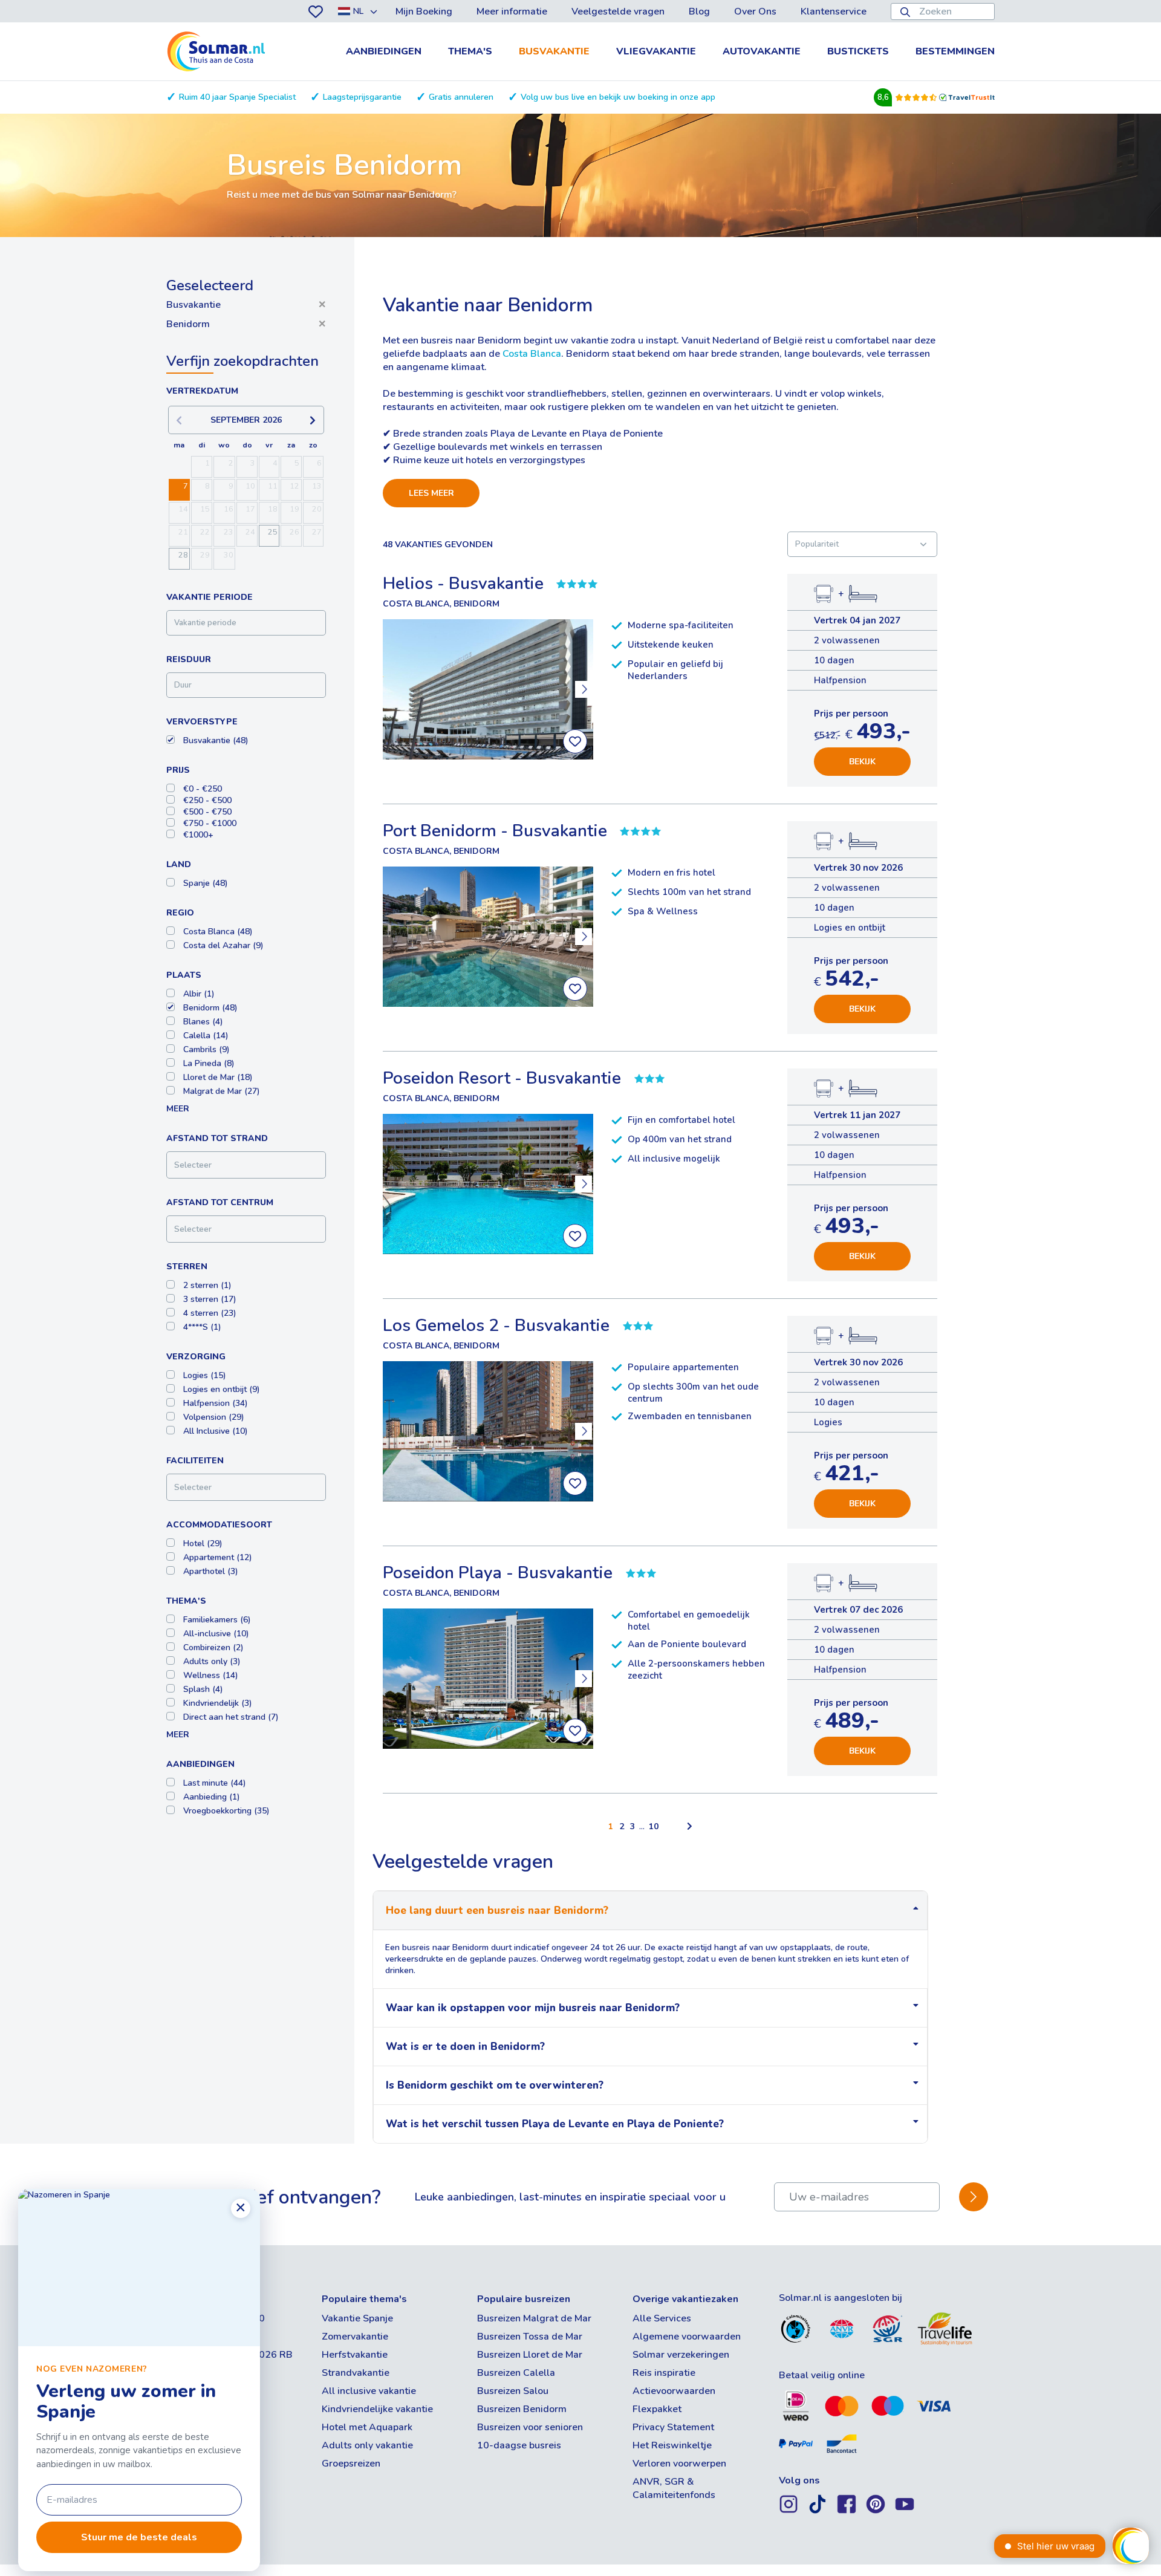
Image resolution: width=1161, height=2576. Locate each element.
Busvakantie (554, 51)
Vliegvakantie (656, 51)
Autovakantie (762, 51)
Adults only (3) (212, 1661)
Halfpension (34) (216, 1403)
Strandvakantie (356, 2373)
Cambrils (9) (207, 1049)
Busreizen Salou (513, 2391)
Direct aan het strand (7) (231, 1717)
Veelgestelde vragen (618, 11)
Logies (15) (205, 1375)
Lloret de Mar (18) (218, 1077)
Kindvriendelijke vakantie (377, 2409)
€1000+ (198, 835)
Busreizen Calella (516, 2373)
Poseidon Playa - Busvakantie (498, 1573)
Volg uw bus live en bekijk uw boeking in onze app (618, 97)
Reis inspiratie (664, 2373)
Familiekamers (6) (217, 1620)
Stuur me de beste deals (139, 2537)
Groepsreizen (351, 2464)
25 (273, 532)
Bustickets (858, 51)
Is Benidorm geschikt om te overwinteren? (495, 2085)
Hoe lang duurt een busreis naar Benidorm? (497, 1911)
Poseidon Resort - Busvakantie (502, 1078)
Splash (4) (203, 1689)
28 (183, 555)
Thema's (470, 51)
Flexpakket (657, 2409)
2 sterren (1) (207, 1285)
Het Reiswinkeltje (672, 2445)
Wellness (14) (211, 1675)
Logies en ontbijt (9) (222, 1389)
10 (654, 1826)
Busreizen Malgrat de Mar (534, 2318)
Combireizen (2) (213, 1647)
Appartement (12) (218, 1557)
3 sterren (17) (210, 1299)
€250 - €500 (207, 800)
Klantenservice (834, 11)
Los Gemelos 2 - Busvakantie (496, 1325)
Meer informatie (512, 11)
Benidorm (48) (210, 1008)
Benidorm (246, 324)
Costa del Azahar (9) (223, 945)
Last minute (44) (215, 1783)
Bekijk (862, 762)
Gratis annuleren (461, 97)
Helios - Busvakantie (463, 584)
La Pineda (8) (209, 1063)
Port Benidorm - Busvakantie (495, 831)
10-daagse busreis (519, 2445)
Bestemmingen (955, 51)
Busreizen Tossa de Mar (530, 2337)
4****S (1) (202, 1327)
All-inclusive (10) (216, 1634)
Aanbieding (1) (212, 1797)
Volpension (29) (214, 1417)
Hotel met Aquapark (367, 2427)
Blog (699, 11)
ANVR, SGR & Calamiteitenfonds (674, 2488)
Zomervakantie (355, 2337)
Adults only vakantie (367, 2445)
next (584, 689)
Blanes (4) (203, 1022)
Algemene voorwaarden (687, 2337)
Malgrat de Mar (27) (222, 1091)
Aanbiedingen (384, 51)
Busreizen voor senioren (530, 2427)
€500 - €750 (207, 812)
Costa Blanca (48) (218, 932)
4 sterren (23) (210, 1313)
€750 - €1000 (210, 823)
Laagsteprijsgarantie (362, 97)
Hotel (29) (203, 1543)
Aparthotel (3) (211, 1571)
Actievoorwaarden (674, 2391)
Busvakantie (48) (216, 740)
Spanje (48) (206, 883)
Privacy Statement (673, 2427)
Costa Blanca (532, 354)
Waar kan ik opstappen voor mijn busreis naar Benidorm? (533, 2008)
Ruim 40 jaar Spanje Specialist (237, 97)
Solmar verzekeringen (681, 2355)
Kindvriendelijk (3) (218, 1703)
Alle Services (662, 2318)
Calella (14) (206, 1036)
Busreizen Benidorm (522, 2409)
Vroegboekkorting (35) (226, 1811)
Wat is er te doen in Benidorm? (465, 2047)
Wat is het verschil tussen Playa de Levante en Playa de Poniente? (555, 2124)
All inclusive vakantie (369, 2391)
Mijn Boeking (424, 11)
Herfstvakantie (355, 2355)
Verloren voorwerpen (679, 2464)
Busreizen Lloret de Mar (530, 2355)
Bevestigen (974, 2197)
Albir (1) (199, 994)
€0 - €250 (203, 789)
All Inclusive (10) (216, 1431)
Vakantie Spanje (357, 2318)
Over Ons (755, 11)
